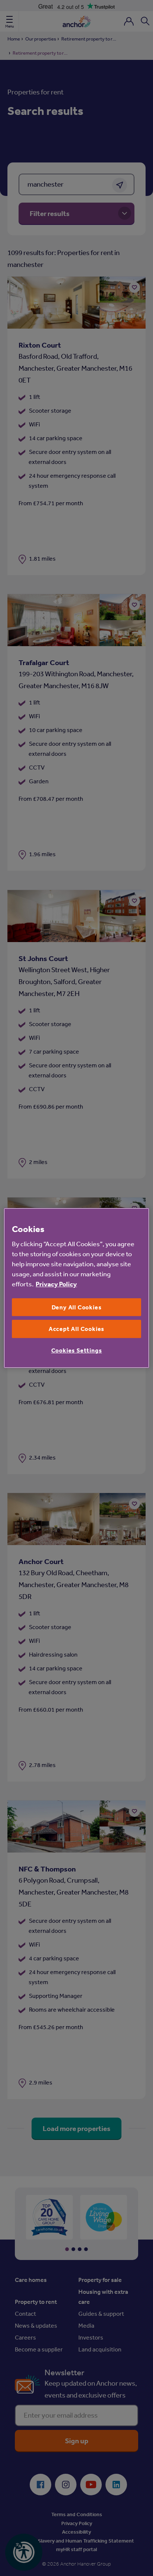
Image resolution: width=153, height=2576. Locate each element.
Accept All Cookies (76, 1329)
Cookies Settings (77, 1350)
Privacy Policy (56, 1284)
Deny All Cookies (77, 1307)
